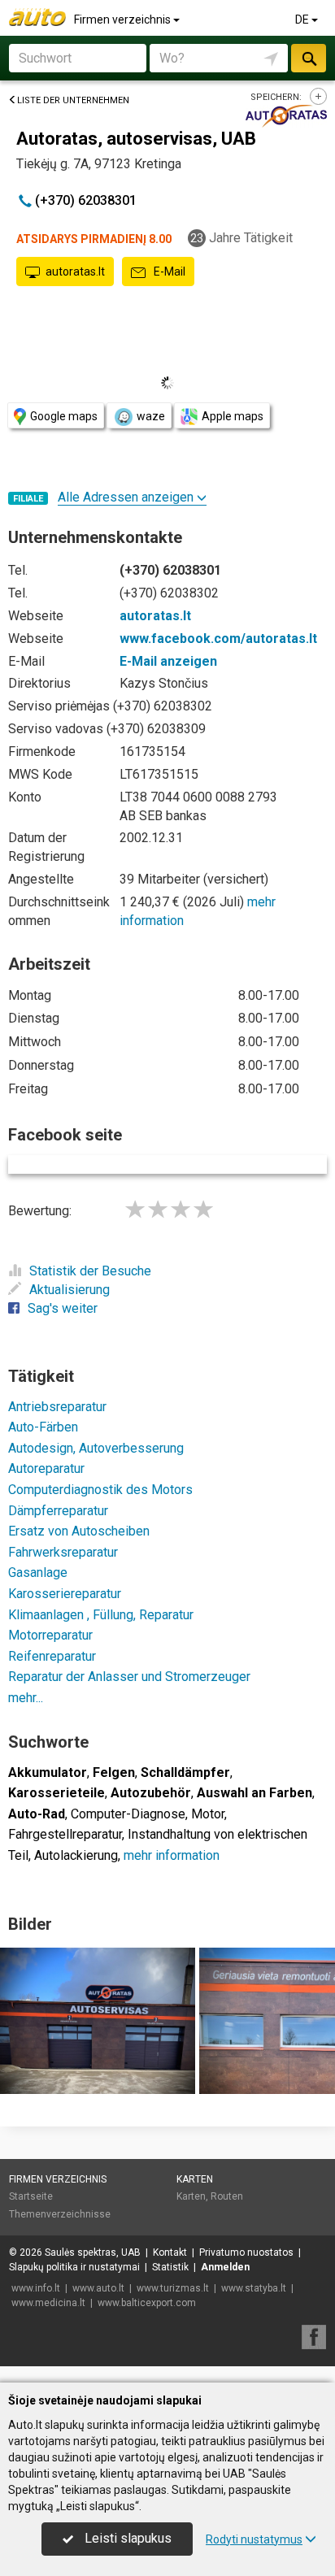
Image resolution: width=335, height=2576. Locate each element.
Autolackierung (76, 1855)
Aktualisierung (70, 1290)
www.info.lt (36, 2288)
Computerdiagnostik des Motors (100, 1490)
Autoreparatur (46, 1468)
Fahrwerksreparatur (63, 1552)
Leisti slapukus (126, 2538)
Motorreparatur (50, 1635)
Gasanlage (38, 1573)
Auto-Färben (43, 1427)
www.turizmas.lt (173, 2288)
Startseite (31, 2196)
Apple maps (233, 416)
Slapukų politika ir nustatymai (74, 2267)
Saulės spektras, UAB (93, 2252)
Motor (208, 1814)
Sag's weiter (63, 1308)
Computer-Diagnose (128, 1814)
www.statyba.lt (254, 2288)
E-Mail (168, 272)
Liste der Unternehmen (73, 100)
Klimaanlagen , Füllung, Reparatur (101, 1615)
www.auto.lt (98, 2288)
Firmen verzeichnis (124, 20)
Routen (227, 2196)
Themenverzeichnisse (60, 2214)
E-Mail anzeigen (168, 661)
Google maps (64, 416)
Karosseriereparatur (65, 1594)
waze (151, 416)
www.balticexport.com (147, 2303)
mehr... (26, 1698)
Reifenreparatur (52, 1656)
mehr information (172, 1855)
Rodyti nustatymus (254, 2539)
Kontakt (170, 2252)
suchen (308, 58)
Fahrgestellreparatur (65, 1834)
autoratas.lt (75, 272)
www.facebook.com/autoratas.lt (218, 639)
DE (303, 20)
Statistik (170, 2267)
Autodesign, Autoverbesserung (96, 1448)
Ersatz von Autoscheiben (79, 1531)
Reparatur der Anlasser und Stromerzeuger (129, 1677)
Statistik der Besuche (90, 1271)
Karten (195, 2179)
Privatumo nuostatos (246, 2252)
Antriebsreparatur (57, 1407)
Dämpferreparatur (58, 1511)
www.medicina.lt (48, 2303)
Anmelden (225, 2267)
